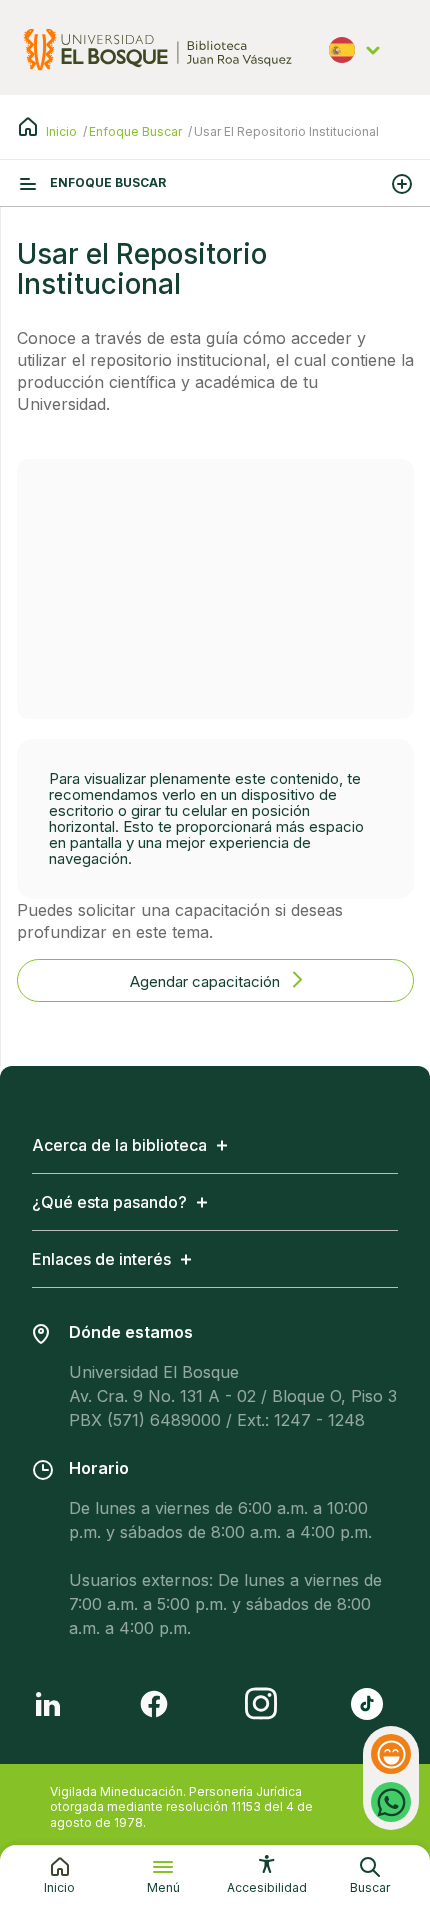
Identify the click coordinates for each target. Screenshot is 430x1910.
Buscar (370, 1887)
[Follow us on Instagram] (261, 1704)
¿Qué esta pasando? (109, 1202)
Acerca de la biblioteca (119, 1145)
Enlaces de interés (101, 1259)
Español (358, 60)
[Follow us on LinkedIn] (48, 1704)
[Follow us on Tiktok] (367, 1704)
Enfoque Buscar (135, 131)
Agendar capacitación (207, 981)
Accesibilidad (267, 1887)
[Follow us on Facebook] (154, 1704)
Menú (163, 1887)
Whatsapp (391, 1791)
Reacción (393, 1754)
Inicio (61, 131)
